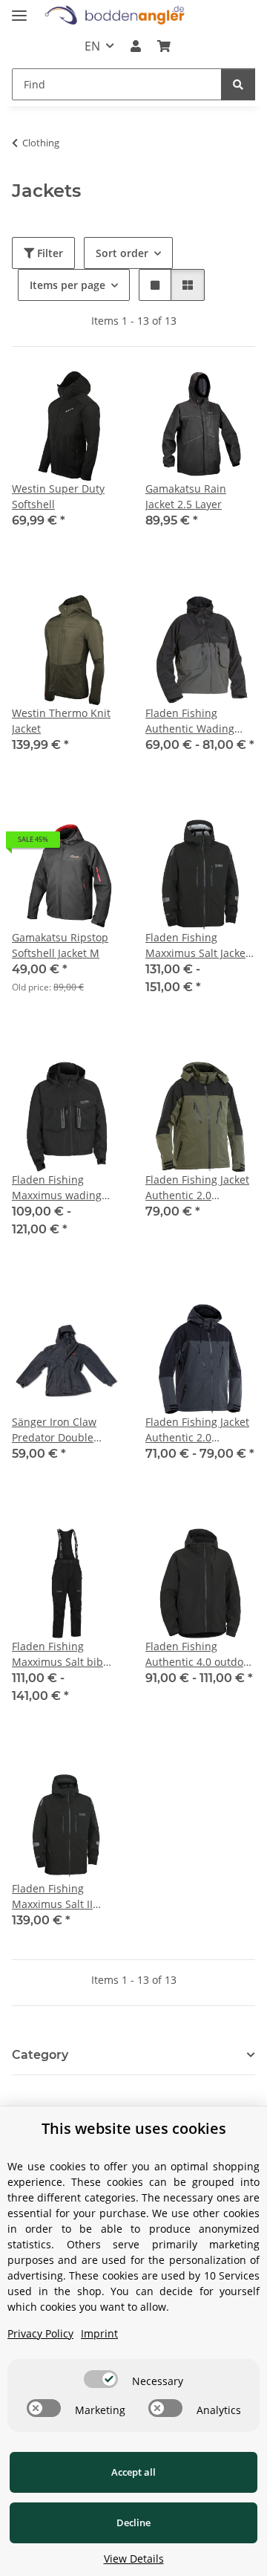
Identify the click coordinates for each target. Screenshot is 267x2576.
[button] (136, 46)
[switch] (101, 2379)
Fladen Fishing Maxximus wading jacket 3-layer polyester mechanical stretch (65, 1188)
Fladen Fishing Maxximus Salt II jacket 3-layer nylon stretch (60, 1897)
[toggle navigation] (19, 9)
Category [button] (40, 2055)
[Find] (238, 84)
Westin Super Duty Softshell (58, 496)
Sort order (122, 253)
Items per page (67, 285)
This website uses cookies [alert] (134, 2128)
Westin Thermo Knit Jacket (61, 721)
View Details (134, 2559)
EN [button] (92, 46)
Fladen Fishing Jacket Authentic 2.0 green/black (197, 1188)
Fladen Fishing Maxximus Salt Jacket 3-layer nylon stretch (197, 945)
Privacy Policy (40, 2333)
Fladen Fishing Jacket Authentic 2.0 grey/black (197, 1430)
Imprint (99, 2333)
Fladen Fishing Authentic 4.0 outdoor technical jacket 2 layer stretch (200, 1654)
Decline (133, 2523)
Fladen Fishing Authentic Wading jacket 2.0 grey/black (196, 721)
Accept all (133, 2472)
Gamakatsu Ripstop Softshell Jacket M (60, 945)
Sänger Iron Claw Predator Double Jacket (54, 1430)
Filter (49, 253)
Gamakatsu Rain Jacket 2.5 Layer (186, 496)
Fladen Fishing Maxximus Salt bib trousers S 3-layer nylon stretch (57, 1654)
